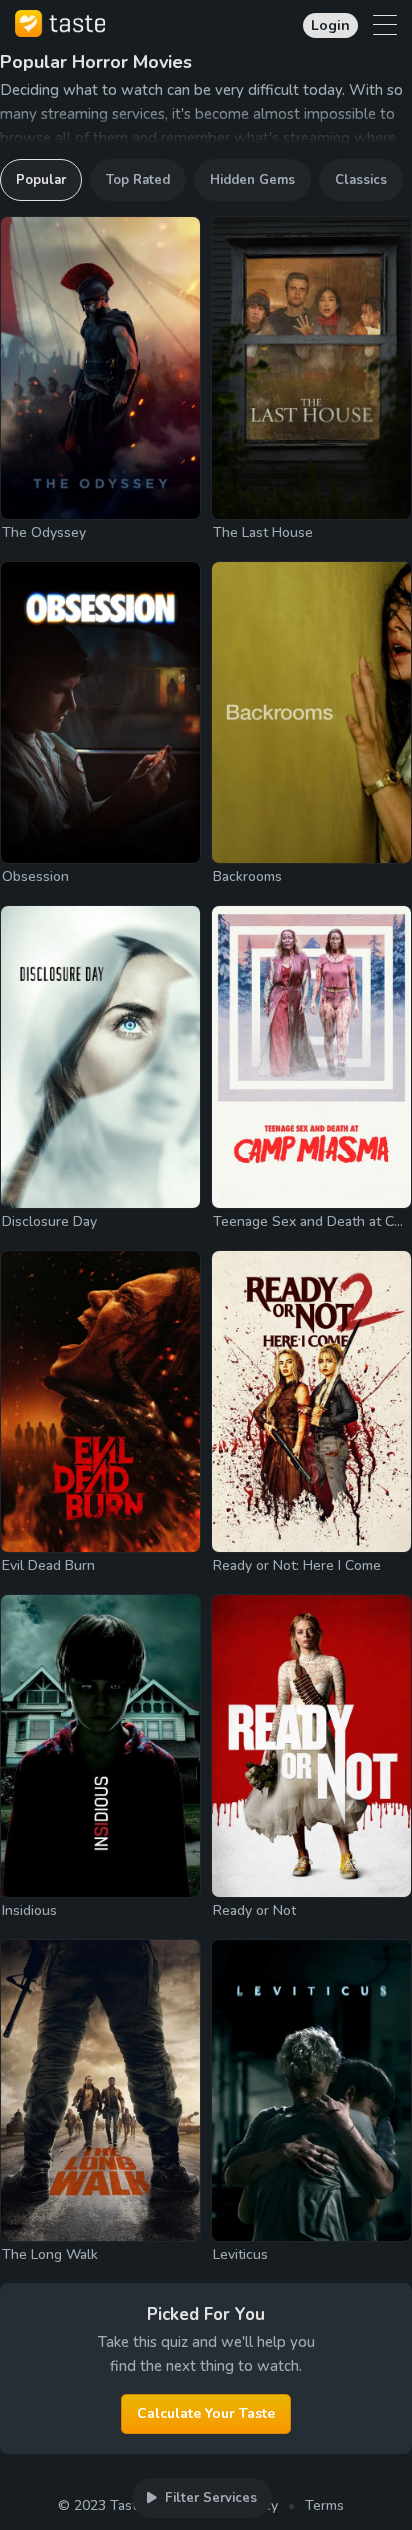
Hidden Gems (252, 180)
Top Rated (138, 180)
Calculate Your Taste (206, 2413)
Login (330, 25)
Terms (324, 2505)
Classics (361, 180)
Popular (41, 180)
